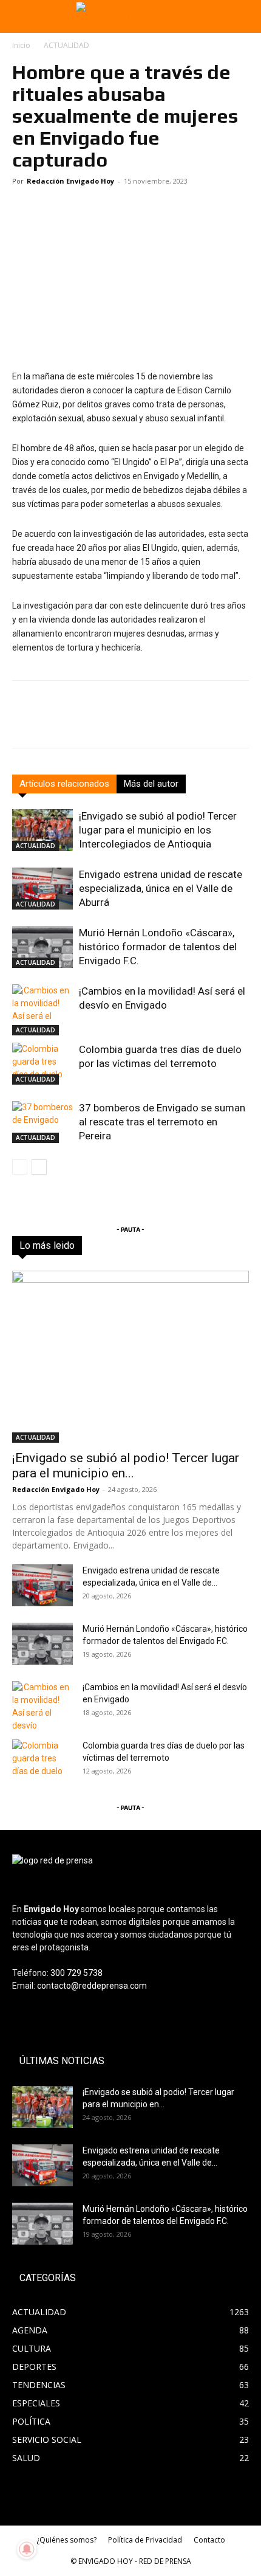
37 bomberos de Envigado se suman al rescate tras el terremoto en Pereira (162, 1122)
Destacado (111, 1245)
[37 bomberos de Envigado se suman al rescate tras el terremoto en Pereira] (42, 1122)
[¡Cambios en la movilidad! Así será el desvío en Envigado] (42, 1010)
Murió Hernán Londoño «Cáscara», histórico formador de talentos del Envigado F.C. (158, 947)
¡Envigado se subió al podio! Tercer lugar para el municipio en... (126, 1466)
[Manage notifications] (27, 2549)
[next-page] (39, 1167)
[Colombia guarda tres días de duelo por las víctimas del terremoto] (42, 1064)
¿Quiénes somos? (66, 2540)
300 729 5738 (76, 1973)
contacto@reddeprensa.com (92, 1986)
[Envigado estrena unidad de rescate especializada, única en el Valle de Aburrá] (42, 889)
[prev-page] (20, 1167)
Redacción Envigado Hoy (70, 181)
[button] (19, 16)
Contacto (209, 2540)
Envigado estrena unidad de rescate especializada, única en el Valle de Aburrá (161, 888)
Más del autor (151, 784)
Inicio (21, 45)
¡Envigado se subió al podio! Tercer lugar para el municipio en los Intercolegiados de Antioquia (158, 830)
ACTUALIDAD (66, 45)
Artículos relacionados (64, 784)
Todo (68, 1245)
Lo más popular (173, 1245)
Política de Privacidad (145, 2540)
